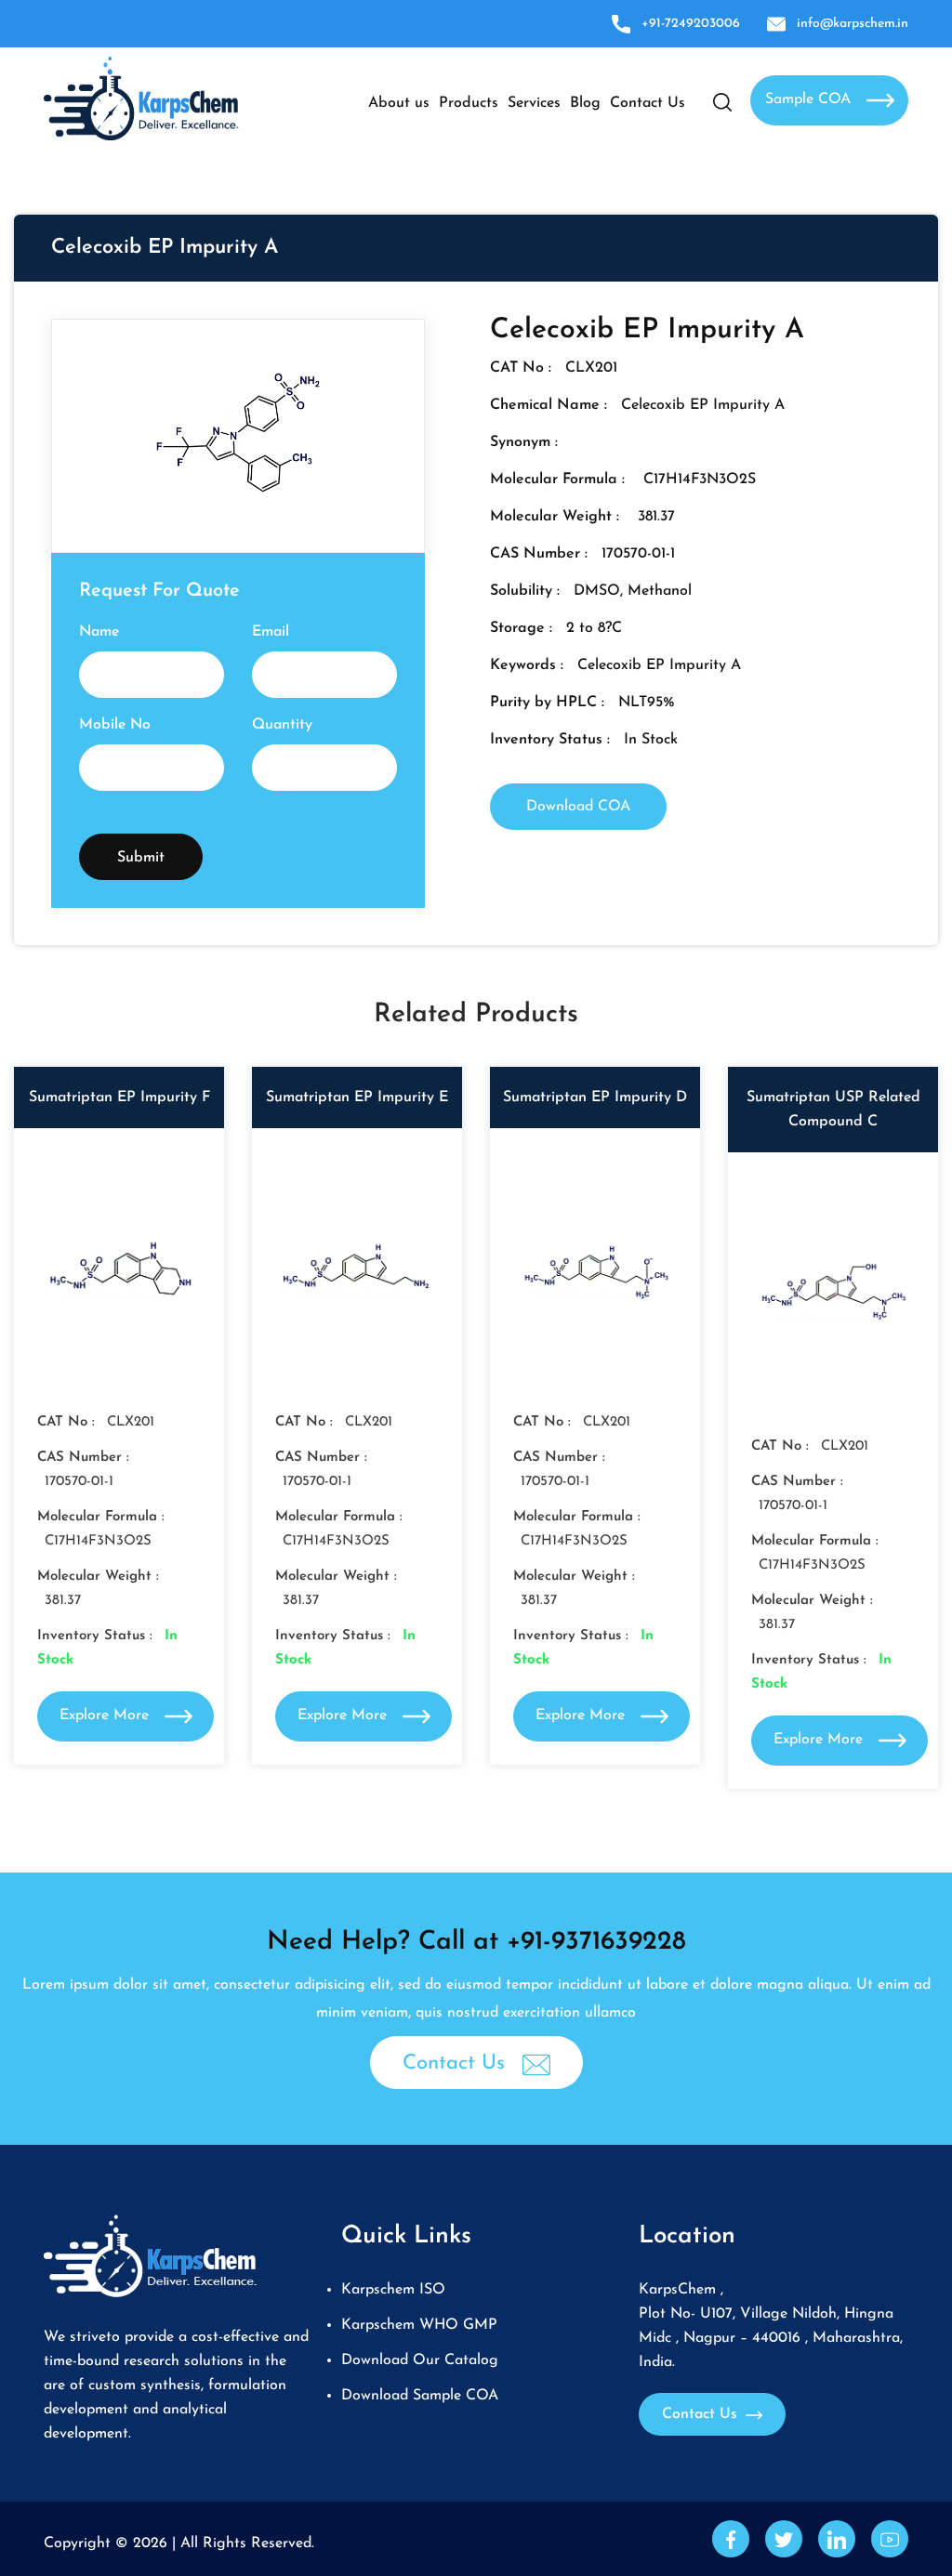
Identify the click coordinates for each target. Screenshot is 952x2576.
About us (399, 103)
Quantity (282, 725)
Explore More (106, 1715)
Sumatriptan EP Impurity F (119, 1097)
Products (469, 103)
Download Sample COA (420, 2396)
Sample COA (810, 99)
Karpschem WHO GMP (419, 2325)
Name (99, 632)
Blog (585, 103)
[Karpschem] (141, 98)
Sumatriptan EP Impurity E (357, 1097)
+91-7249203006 (691, 24)
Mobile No (115, 725)
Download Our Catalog (420, 2360)
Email (271, 632)
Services (534, 103)
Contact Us (648, 103)
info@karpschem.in (853, 24)
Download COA (578, 807)
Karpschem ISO (393, 2290)
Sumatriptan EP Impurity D (595, 1097)
